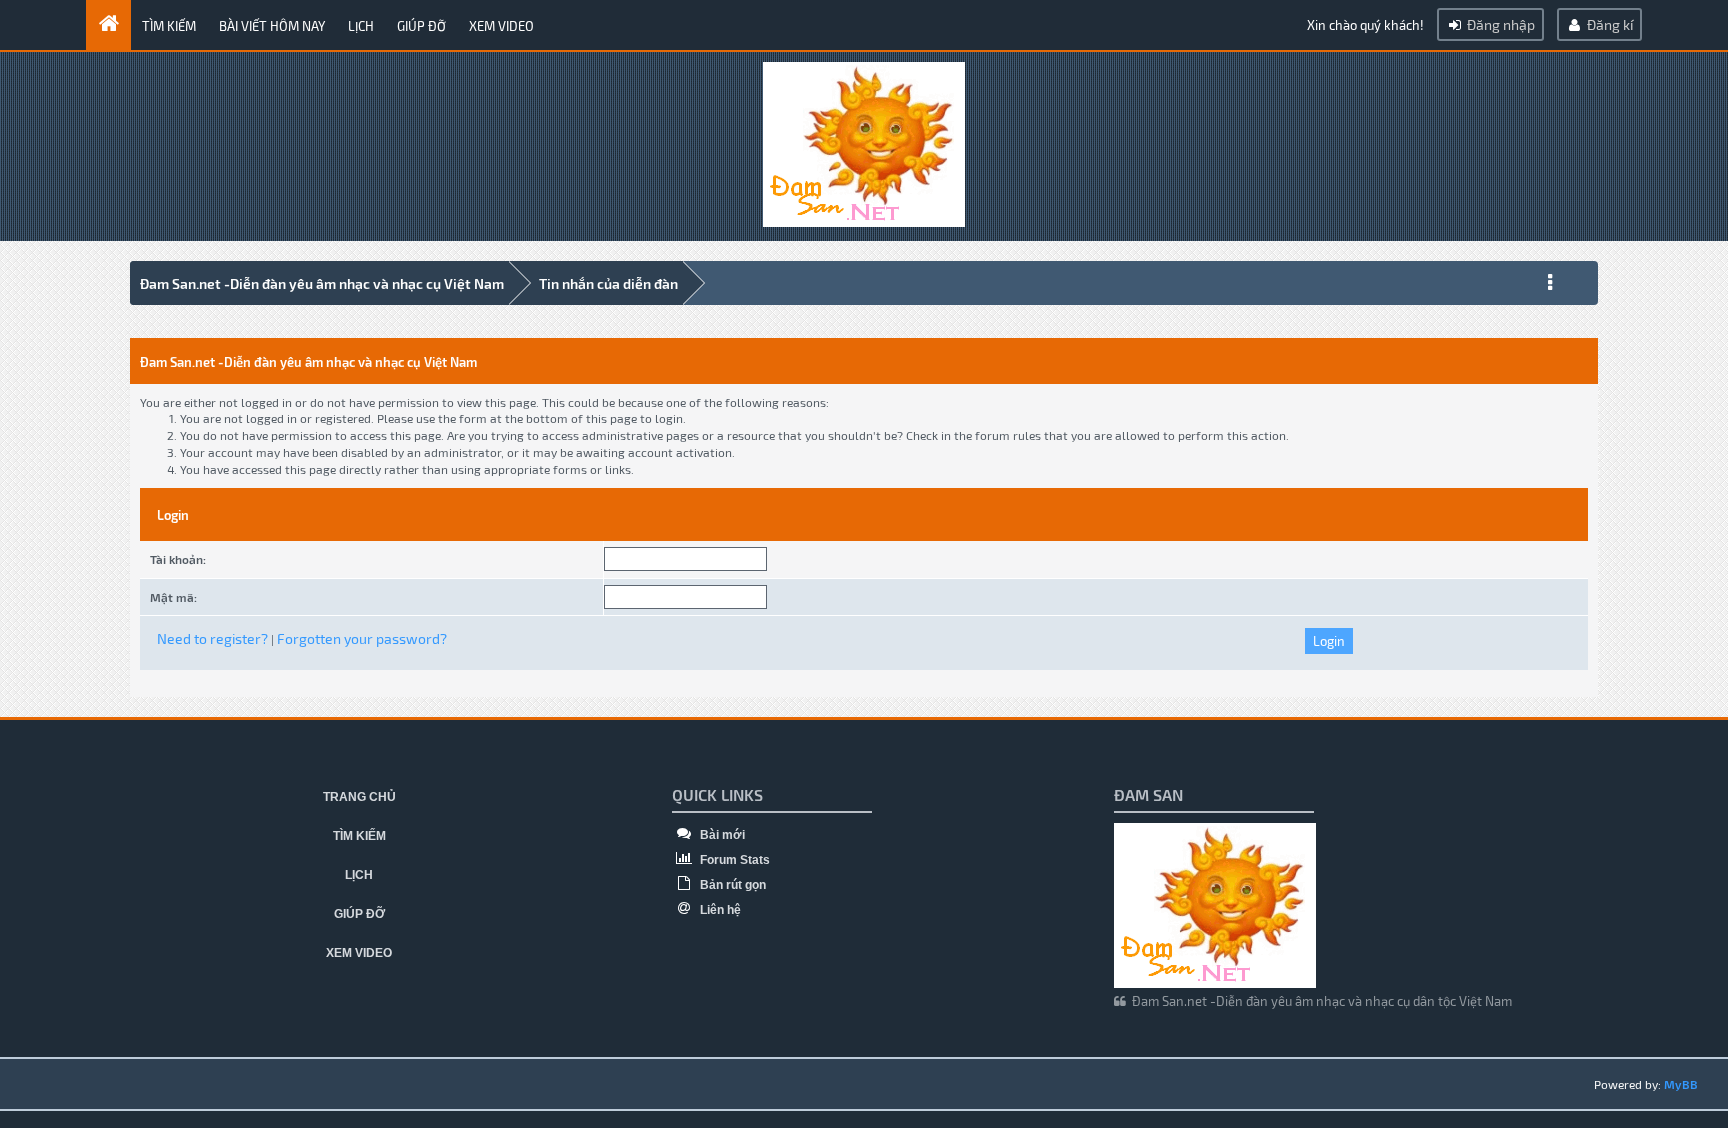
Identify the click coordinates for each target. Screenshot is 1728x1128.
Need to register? (212, 638)
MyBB (1681, 1084)
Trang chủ (359, 797)
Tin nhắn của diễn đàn (608, 283)
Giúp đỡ (421, 26)
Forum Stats (733, 860)
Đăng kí (1608, 24)
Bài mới (721, 835)
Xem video (501, 26)
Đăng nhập (1499, 24)
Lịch (361, 26)
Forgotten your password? (362, 638)
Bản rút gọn (731, 885)
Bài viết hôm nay (272, 26)
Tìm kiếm (169, 26)
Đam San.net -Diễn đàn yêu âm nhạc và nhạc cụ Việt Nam (322, 283)
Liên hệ (719, 910)
